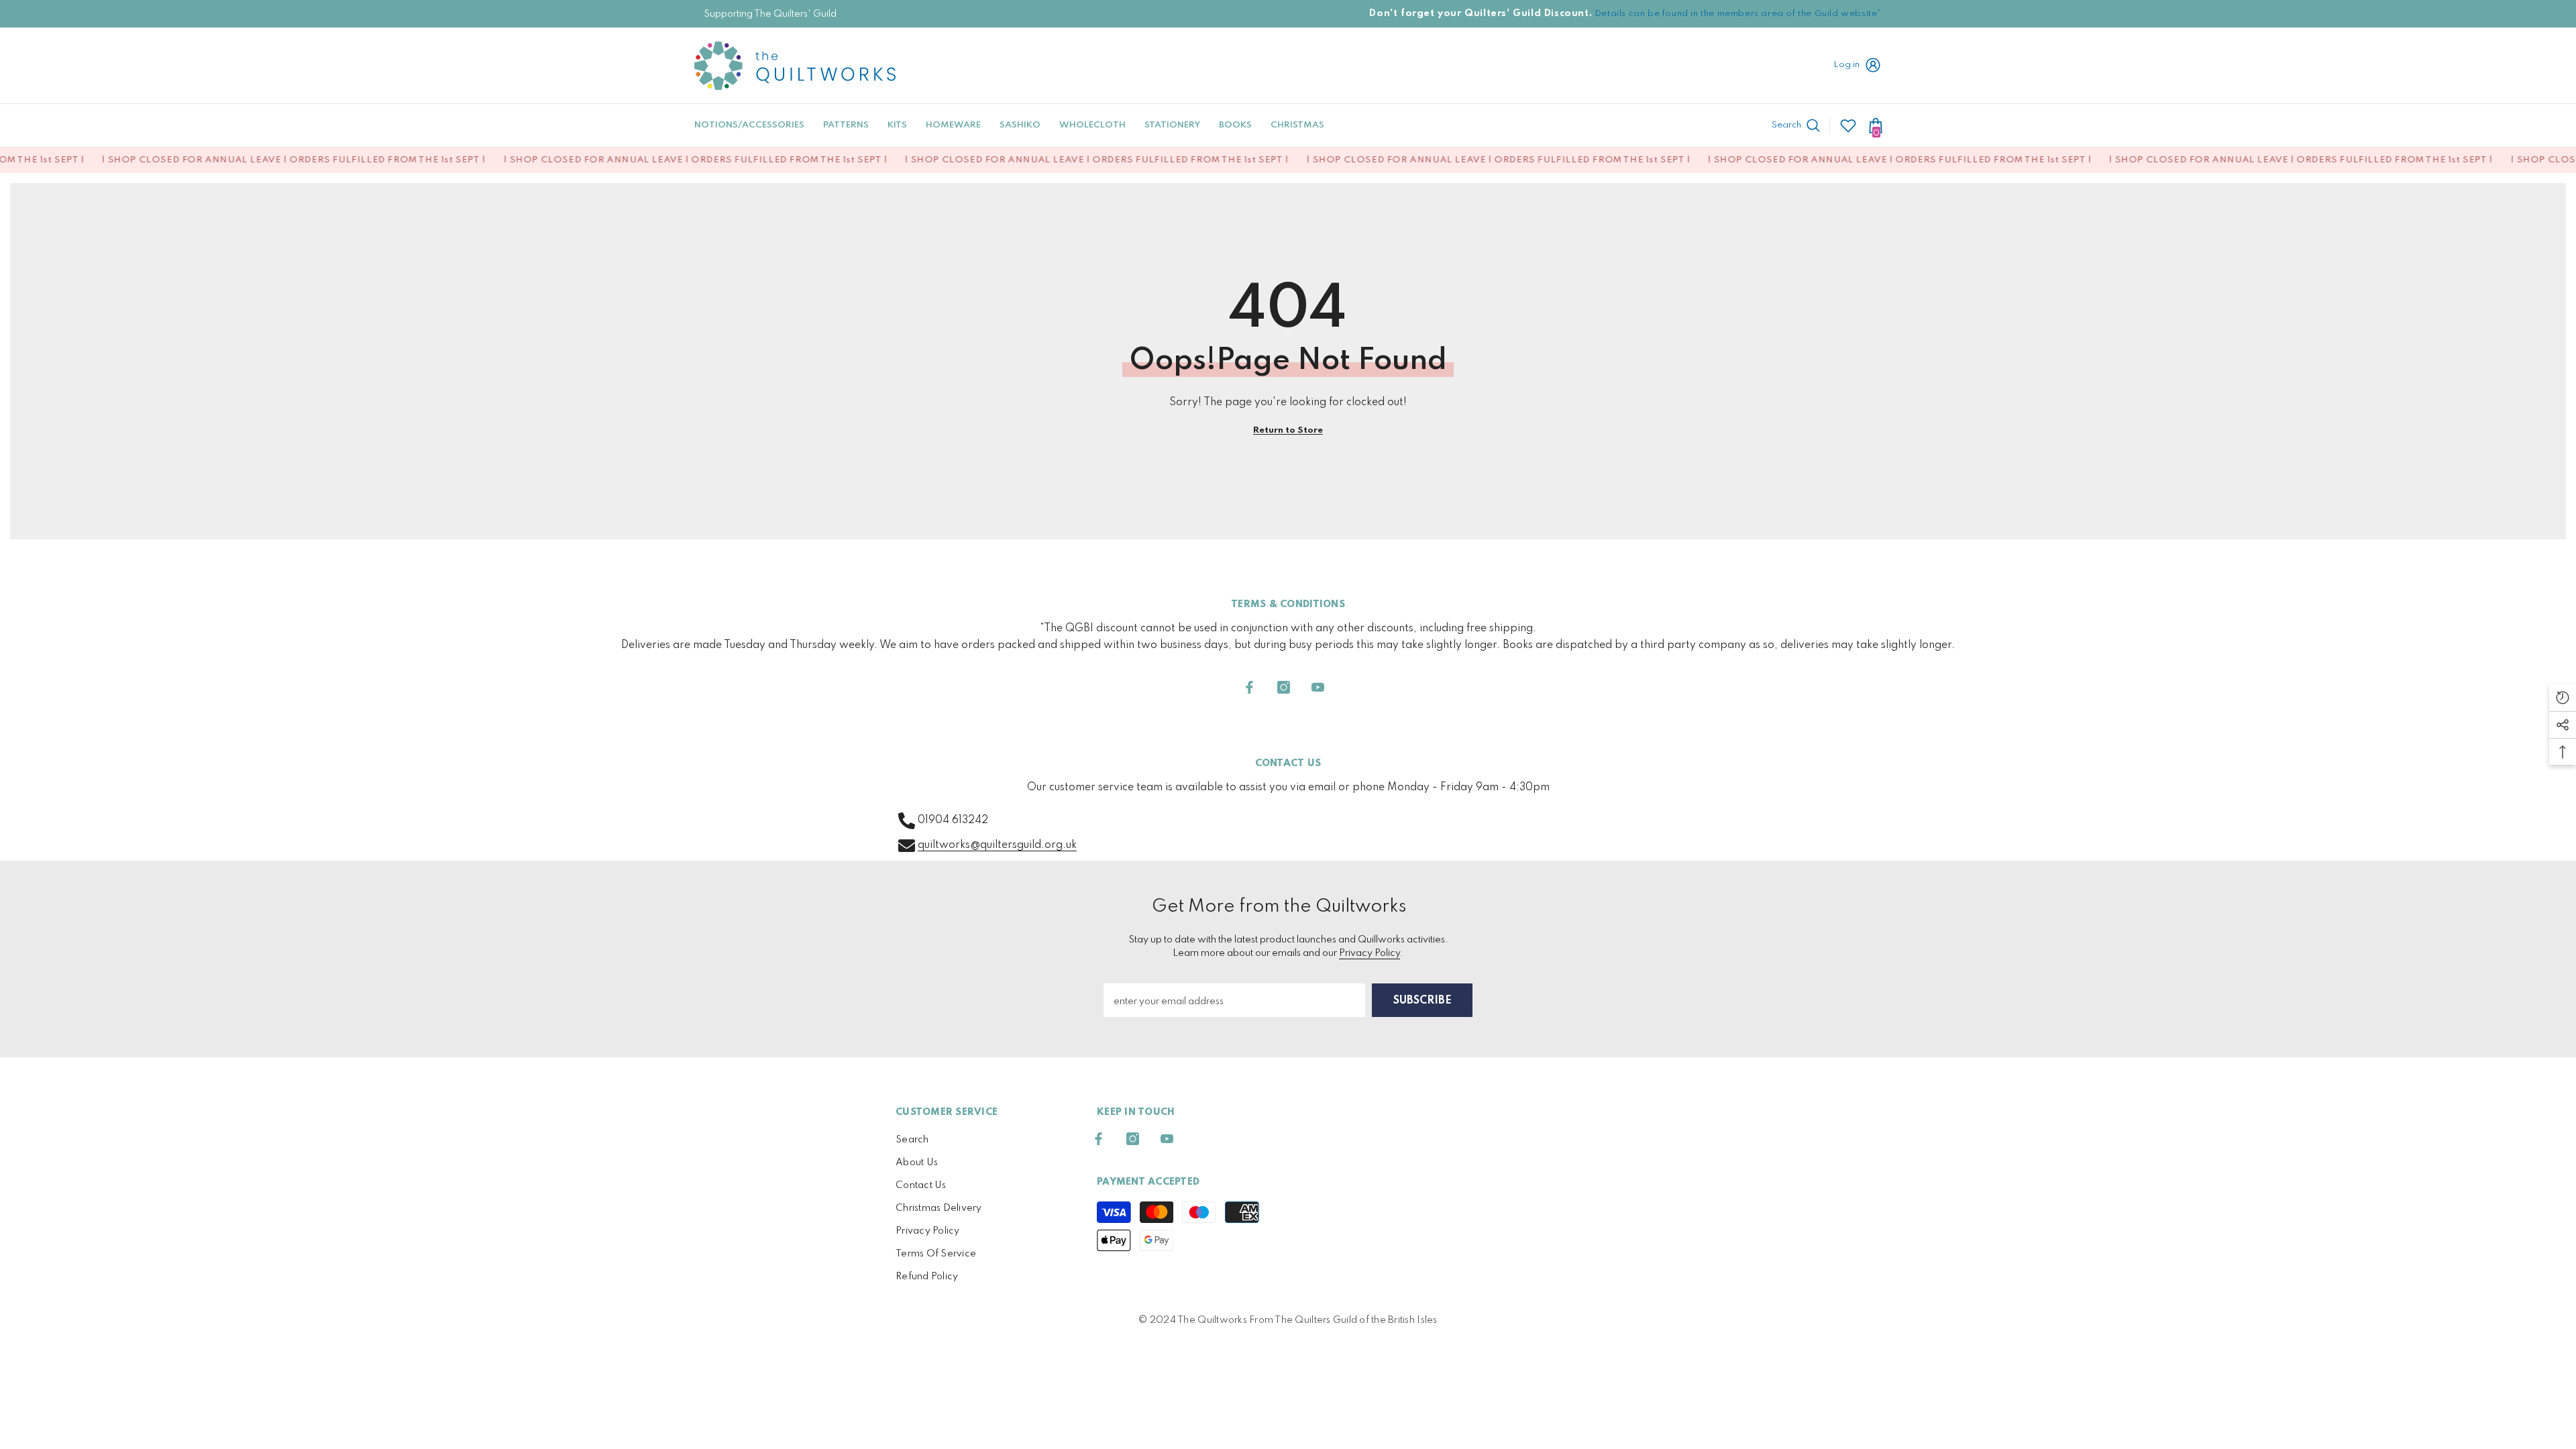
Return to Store (1288, 430)
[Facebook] (1249, 687)
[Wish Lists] (1848, 125)
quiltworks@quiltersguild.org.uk (997, 845)
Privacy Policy (1370, 953)
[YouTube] (1318, 687)
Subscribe (1423, 1001)
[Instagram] (1284, 687)
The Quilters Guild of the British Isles (1356, 1320)
